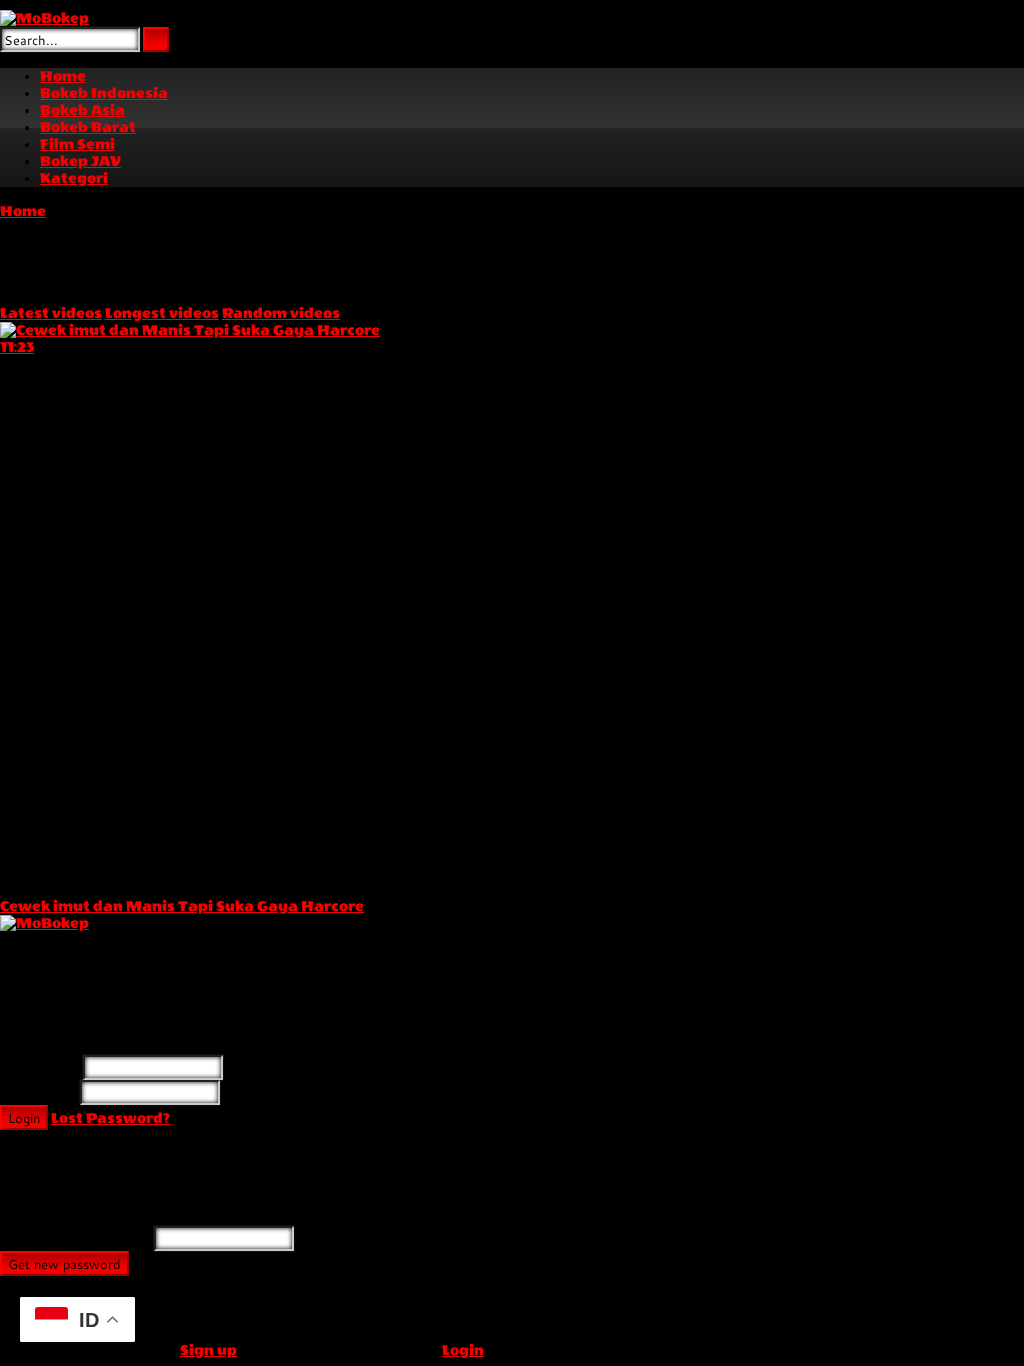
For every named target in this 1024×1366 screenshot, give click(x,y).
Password (38, 1093)
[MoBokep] (44, 18)
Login (24, 1117)
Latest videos (51, 313)
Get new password (64, 1263)
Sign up (208, 1350)
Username (40, 1068)
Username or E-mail (75, 1239)
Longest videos (162, 313)
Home (23, 211)
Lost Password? (111, 1118)
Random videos (281, 313)
